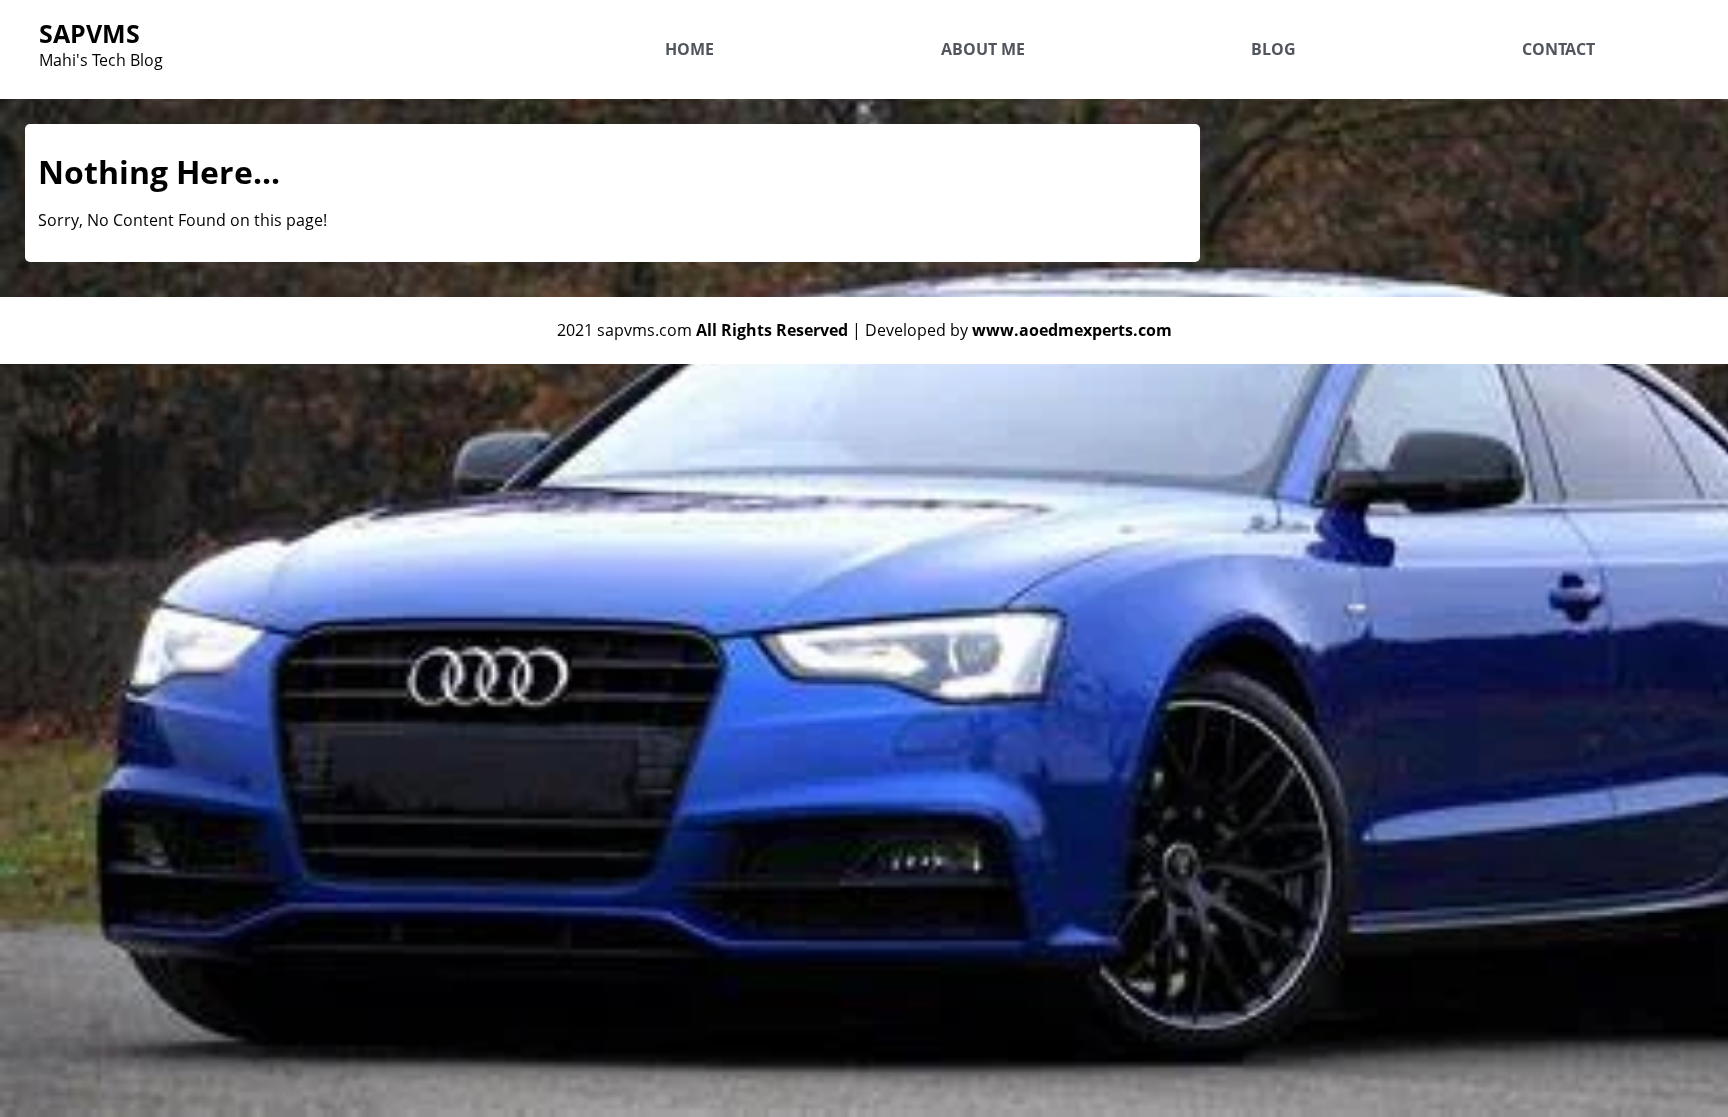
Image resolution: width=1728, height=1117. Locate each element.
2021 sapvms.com (702, 330)
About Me (983, 49)
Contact (1558, 49)
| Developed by (1012, 330)
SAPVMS (89, 33)
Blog (1273, 49)
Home (689, 49)
